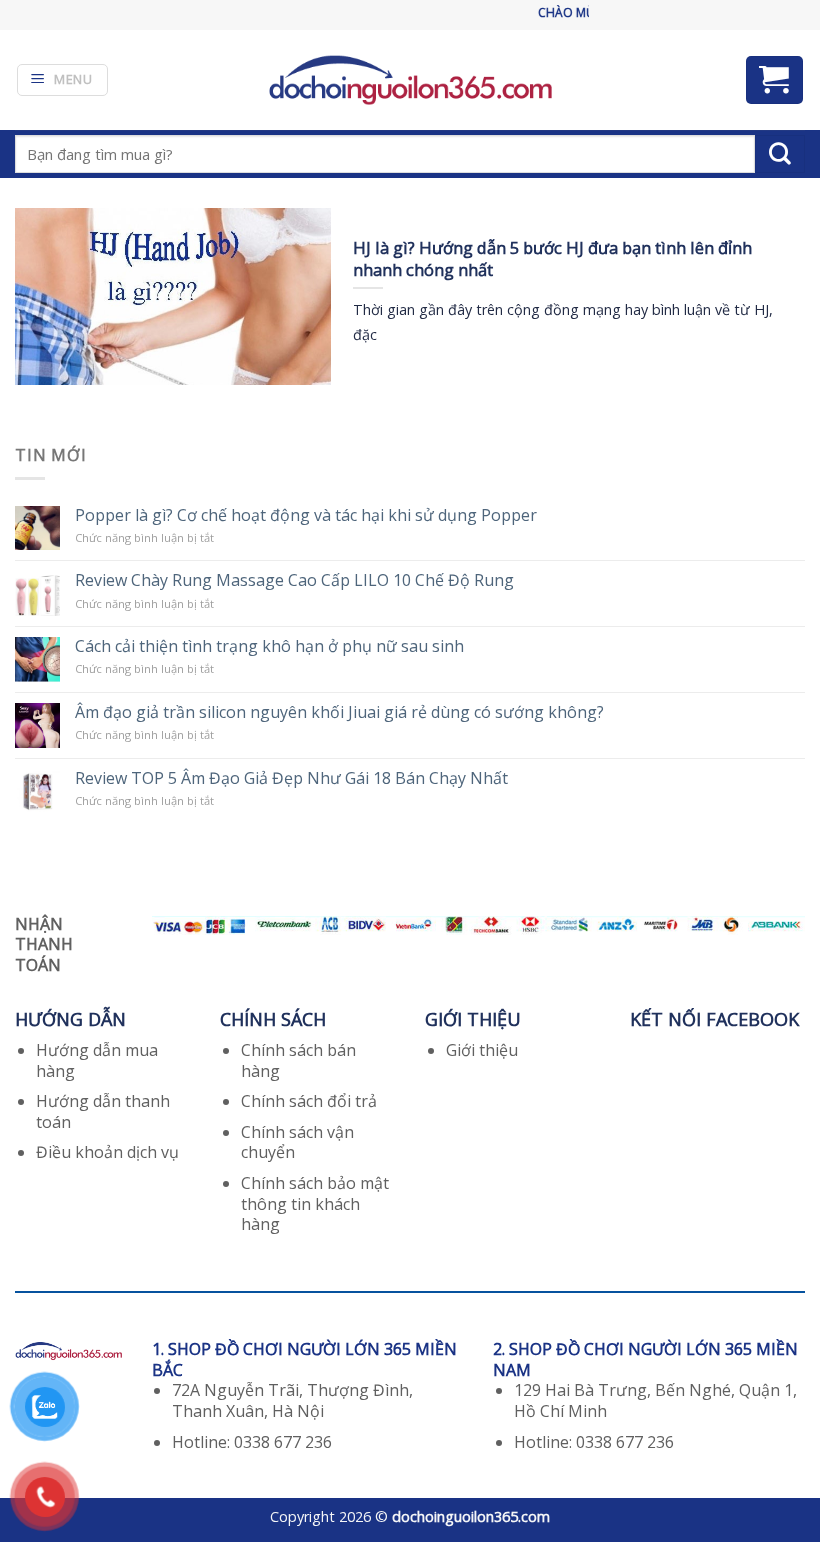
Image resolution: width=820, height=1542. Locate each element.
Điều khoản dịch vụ (107, 1152)
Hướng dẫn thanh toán (103, 1111)
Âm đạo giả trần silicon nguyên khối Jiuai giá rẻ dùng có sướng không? (339, 712)
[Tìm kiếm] (780, 154)
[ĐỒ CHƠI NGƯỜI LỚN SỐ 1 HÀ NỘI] (410, 79)
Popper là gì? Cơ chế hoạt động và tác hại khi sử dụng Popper (306, 515)
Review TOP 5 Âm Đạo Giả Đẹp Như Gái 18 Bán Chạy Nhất (291, 778)
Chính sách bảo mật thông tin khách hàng (315, 1204)
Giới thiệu (482, 1050)
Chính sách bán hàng (298, 1060)
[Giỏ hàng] (775, 80)
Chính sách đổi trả (309, 1101)
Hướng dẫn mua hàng (97, 1060)
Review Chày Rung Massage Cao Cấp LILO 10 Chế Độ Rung (294, 580)
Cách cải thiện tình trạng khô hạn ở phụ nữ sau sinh (269, 646)
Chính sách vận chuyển (297, 1142)
